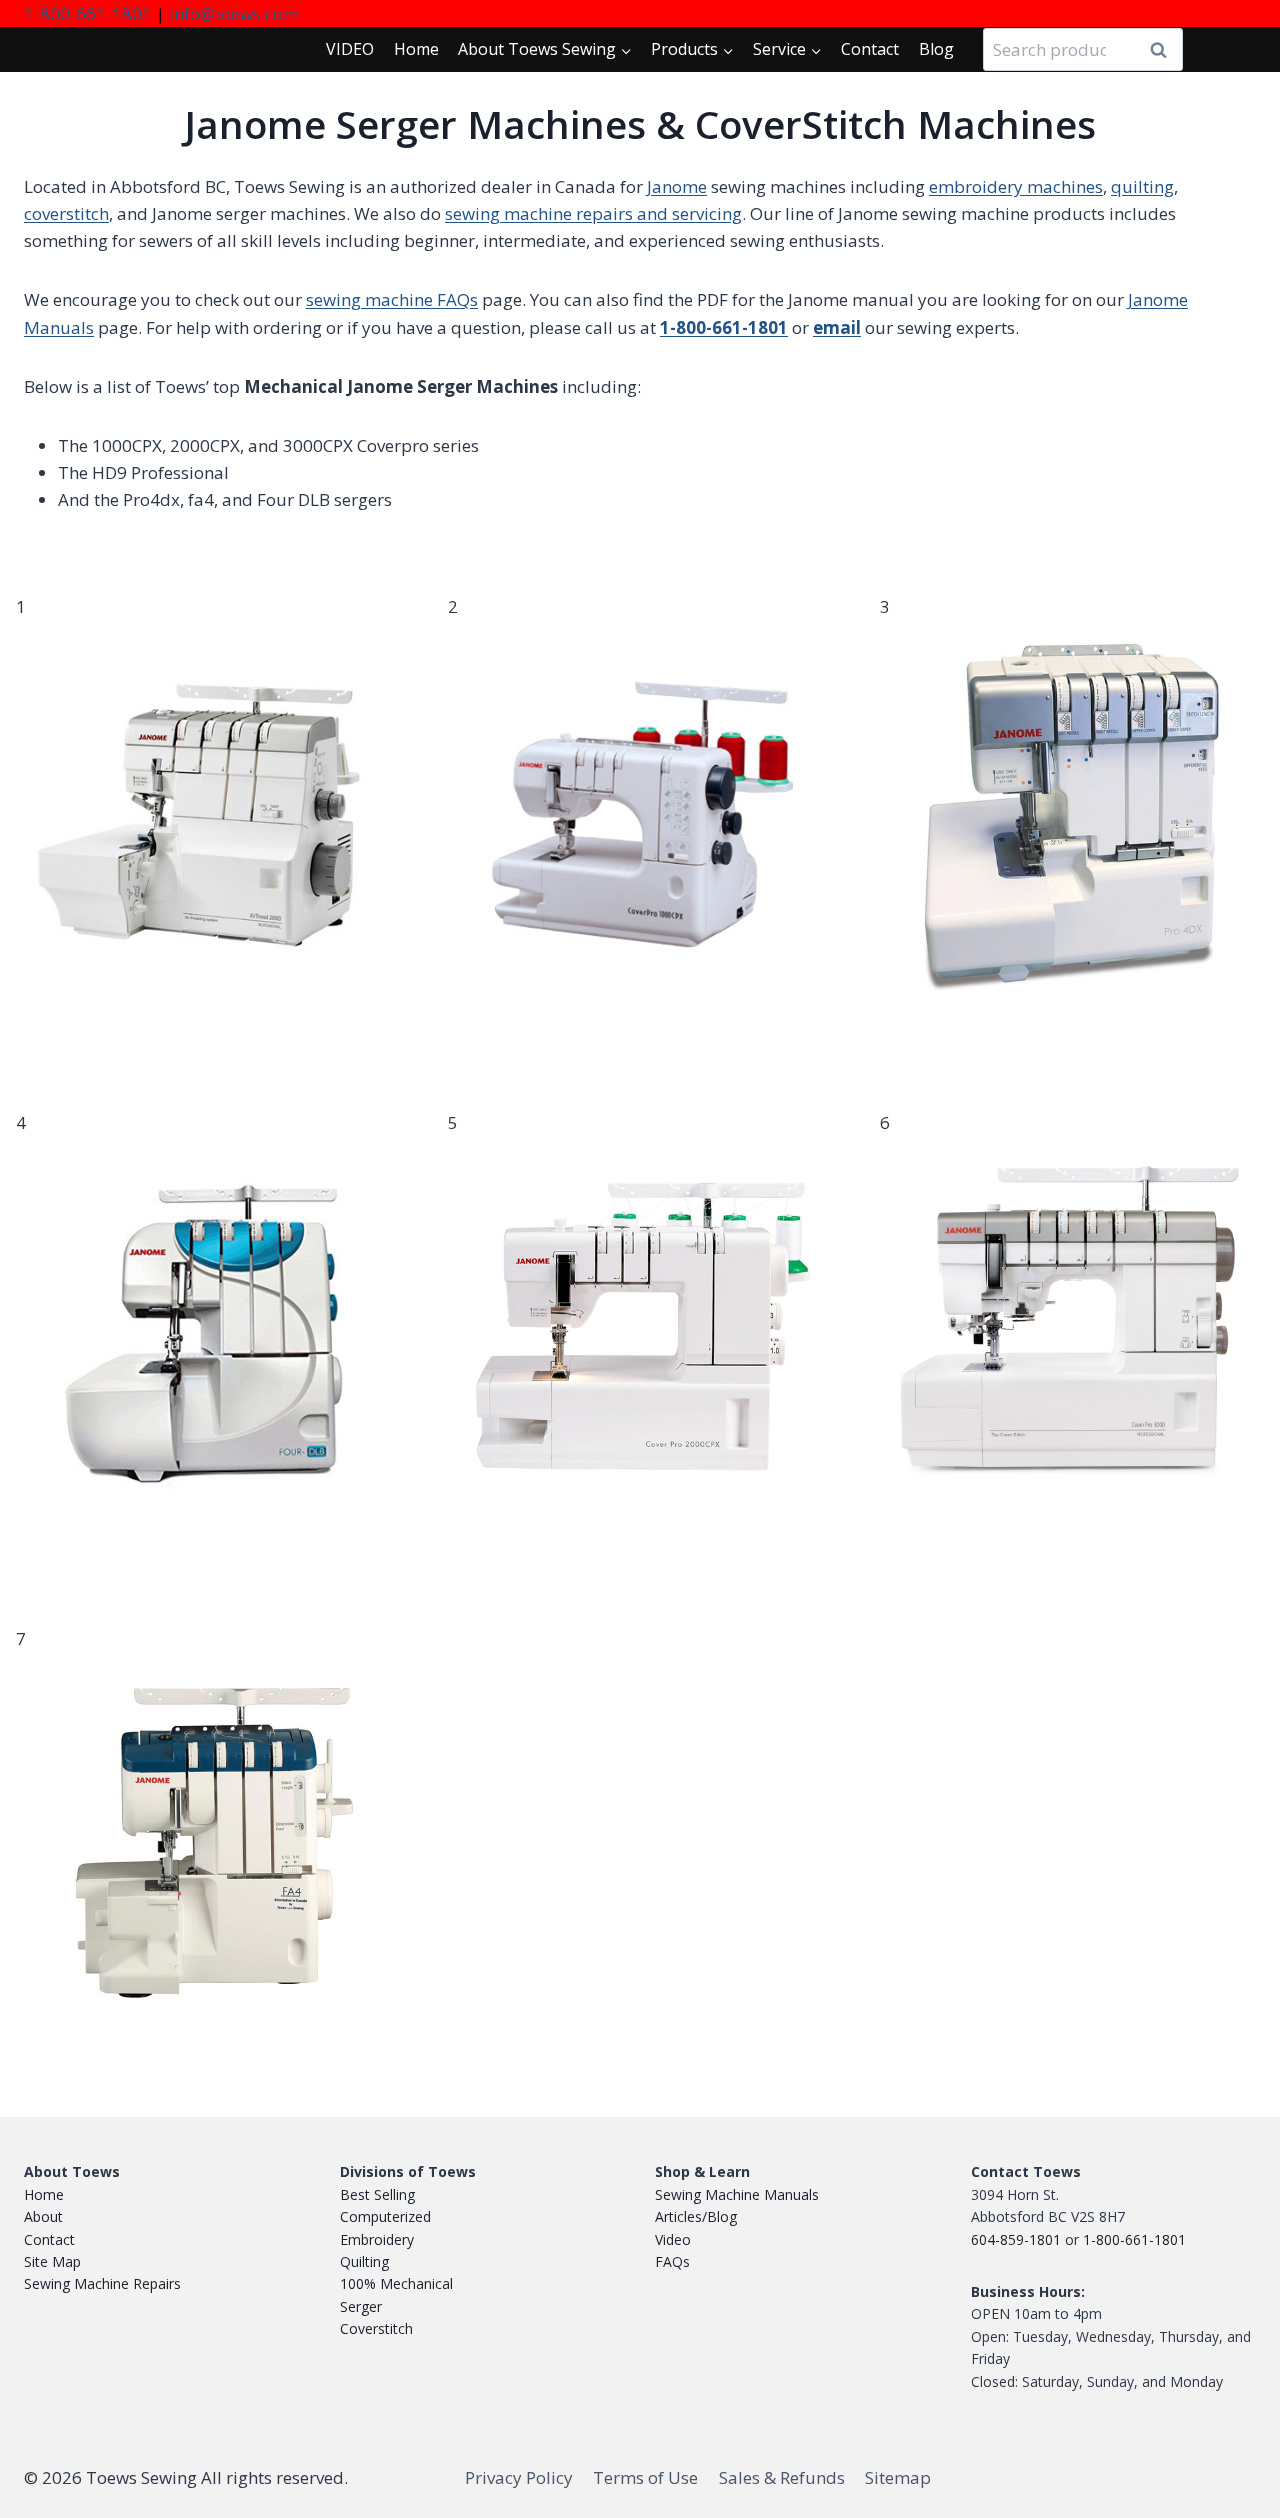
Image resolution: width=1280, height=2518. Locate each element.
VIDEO (350, 49)
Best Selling (377, 2194)
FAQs (672, 2261)
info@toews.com (234, 13)
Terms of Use (645, 2477)
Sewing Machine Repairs (102, 2283)
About (43, 2216)
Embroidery (377, 2239)
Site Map (52, 2261)
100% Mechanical (396, 2283)
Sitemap (898, 2477)
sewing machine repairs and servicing (593, 213)
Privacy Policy (519, 2477)
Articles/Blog (696, 2216)
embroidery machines (1016, 186)
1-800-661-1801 (88, 13)
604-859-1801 (1016, 2239)
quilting (1142, 186)
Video (673, 2239)
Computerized (385, 2216)
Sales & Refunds (782, 2477)
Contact (870, 49)
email (837, 327)
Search (1164, 50)
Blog (936, 49)
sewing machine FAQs (392, 299)
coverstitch (66, 213)
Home (416, 49)
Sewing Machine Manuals (737, 2194)
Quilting (364, 2261)
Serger (361, 2306)
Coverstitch (376, 2328)
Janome (677, 186)
